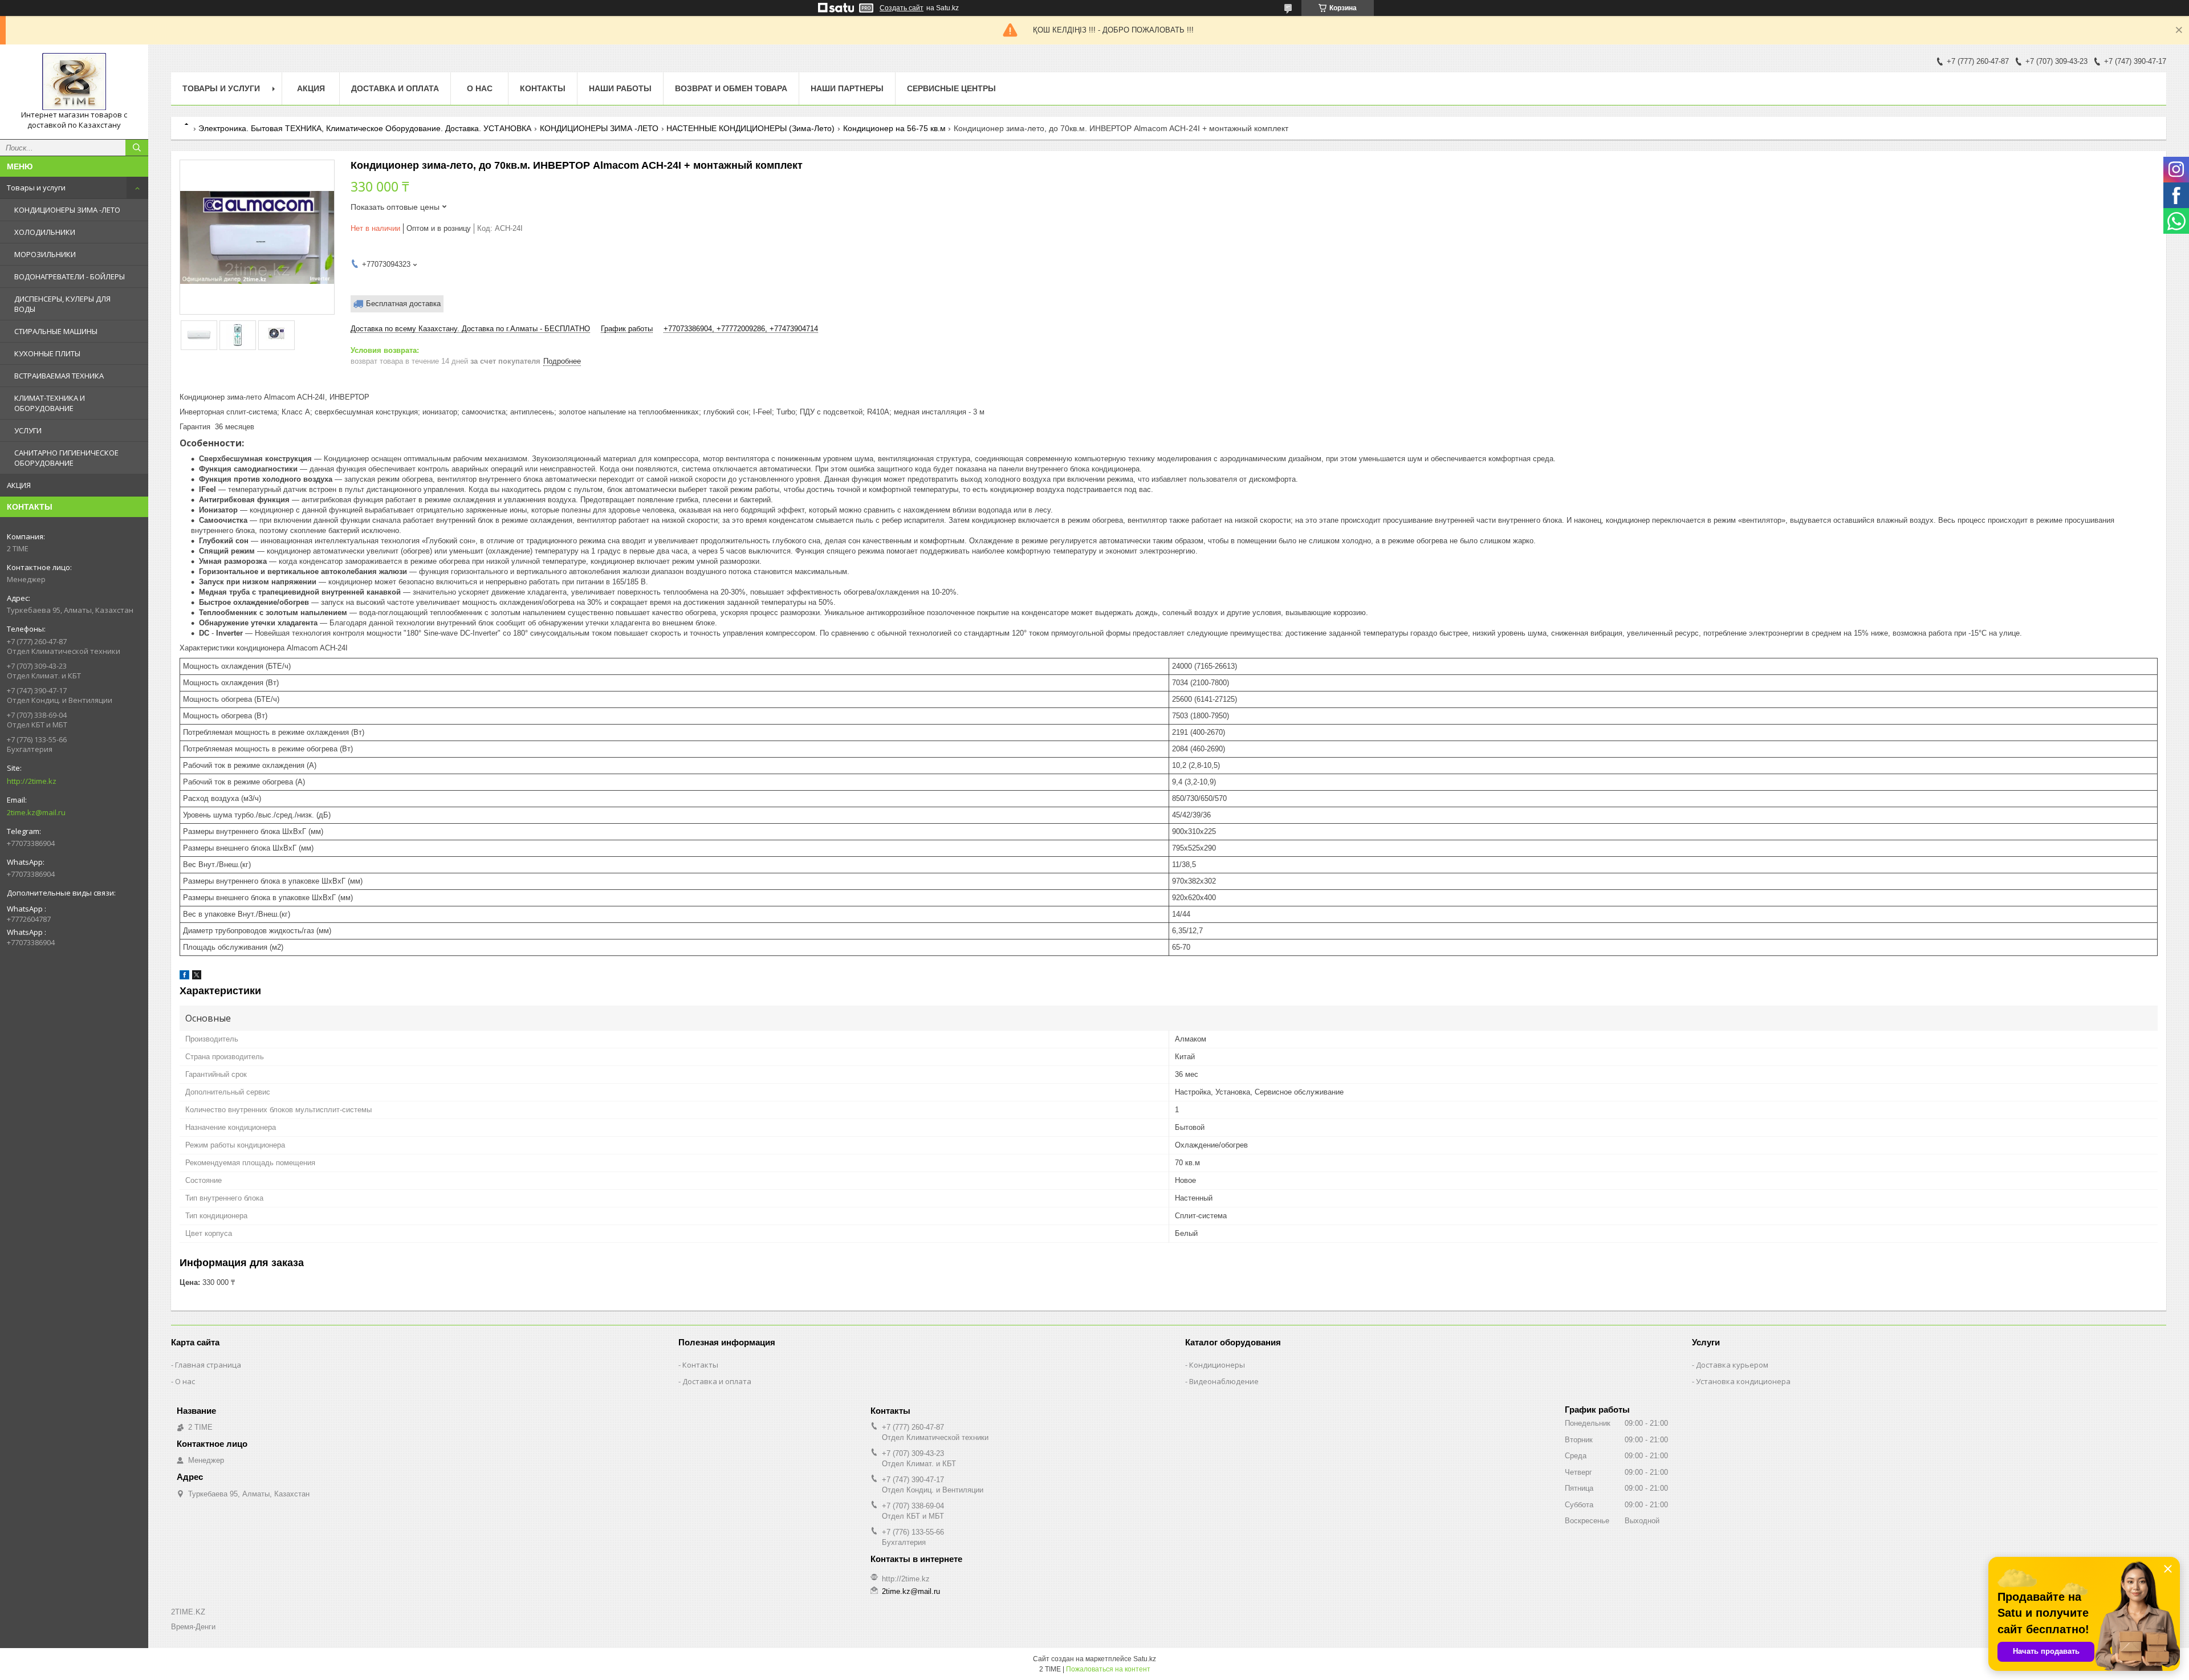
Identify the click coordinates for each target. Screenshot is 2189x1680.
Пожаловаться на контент (1108, 1669)
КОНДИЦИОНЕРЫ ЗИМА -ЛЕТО (67, 210)
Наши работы (620, 88)
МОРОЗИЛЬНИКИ (45, 254)
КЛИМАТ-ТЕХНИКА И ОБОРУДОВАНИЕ (50, 403)
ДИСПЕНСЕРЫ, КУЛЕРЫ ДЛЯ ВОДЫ (62, 304)
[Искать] (137, 148)
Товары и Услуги (221, 88)
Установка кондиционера (1743, 1381)
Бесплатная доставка (403, 304)
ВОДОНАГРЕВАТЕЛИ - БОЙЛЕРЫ (70, 276)
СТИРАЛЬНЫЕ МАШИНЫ (56, 331)
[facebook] (184, 977)
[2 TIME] (74, 82)
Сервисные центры (951, 88)
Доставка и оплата (395, 88)
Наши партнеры (847, 88)
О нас (480, 88)
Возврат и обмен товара (731, 88)
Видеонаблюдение (1224, 1381)
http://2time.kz (32, 781)
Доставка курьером (1732, 1365)
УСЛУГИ (28, 430)
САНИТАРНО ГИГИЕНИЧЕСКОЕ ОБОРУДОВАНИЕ (66, 458)
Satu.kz (1145, 1659)
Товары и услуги (36, 188)
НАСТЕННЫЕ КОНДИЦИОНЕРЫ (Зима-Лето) (750, 128)
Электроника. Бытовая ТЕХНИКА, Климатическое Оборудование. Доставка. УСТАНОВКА (365, 128)
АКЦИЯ (19, 485)
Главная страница (208, 1365)
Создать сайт (902, 8)
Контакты (543, 88)
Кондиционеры (1217, 1365)
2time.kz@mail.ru (36, 812)
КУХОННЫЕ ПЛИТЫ (47, 353)
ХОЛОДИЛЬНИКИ (45, 232)
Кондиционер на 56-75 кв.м (894, 128)
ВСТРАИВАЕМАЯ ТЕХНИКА (59, 376)
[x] (197, 977)
